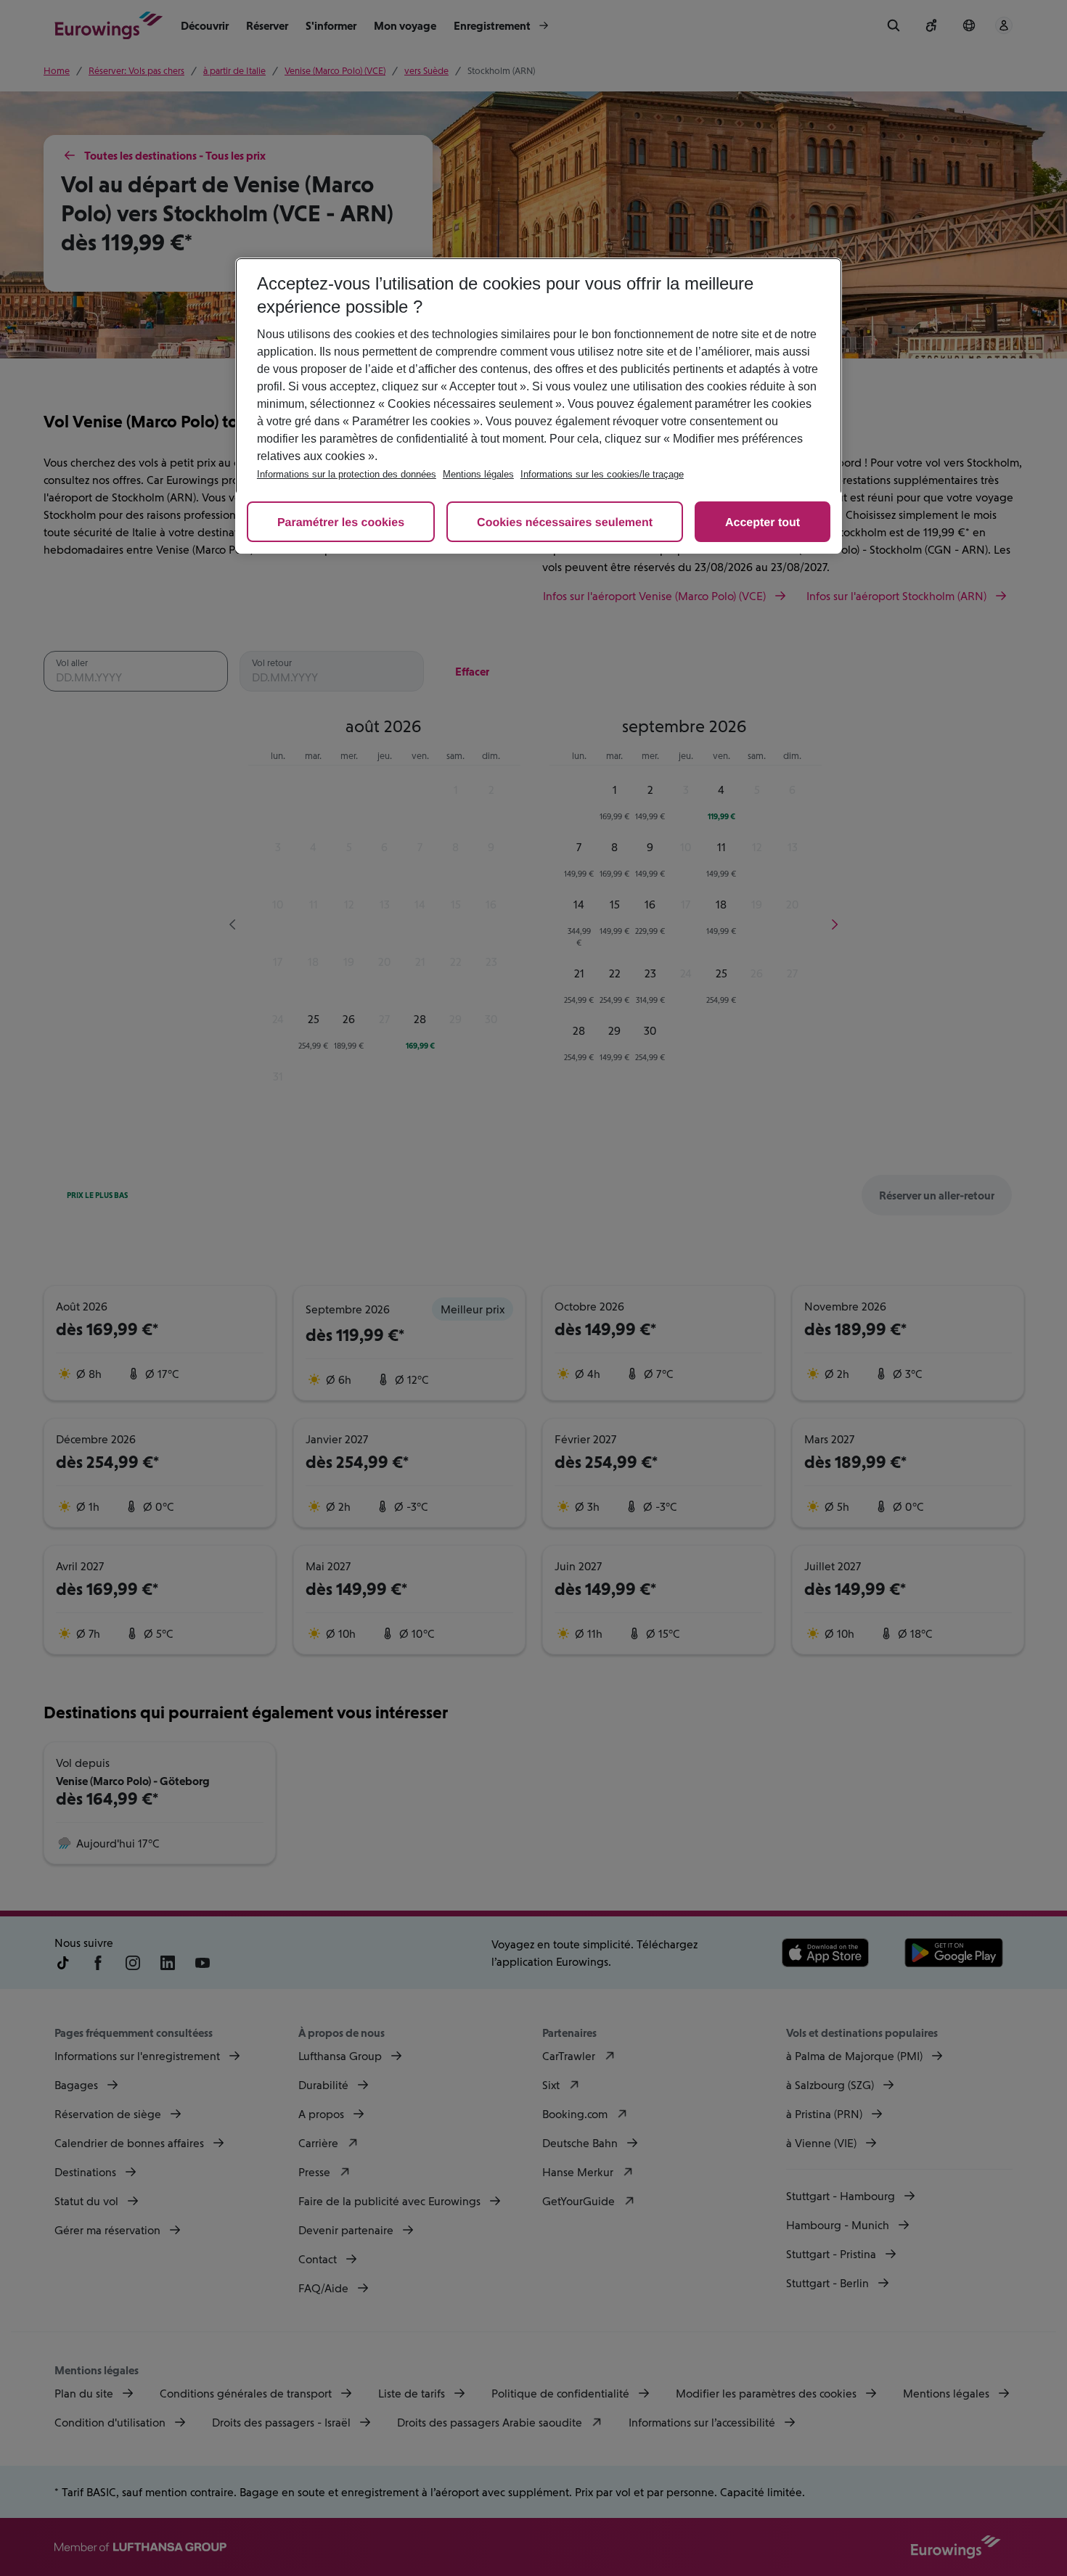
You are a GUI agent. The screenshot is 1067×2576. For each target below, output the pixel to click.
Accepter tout (763, 523)
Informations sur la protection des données (347, 474)
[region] (539, 406)
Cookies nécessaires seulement (565, 523)
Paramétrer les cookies (341, 523)
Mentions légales (478, 474)
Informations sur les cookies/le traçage (602, 474)
